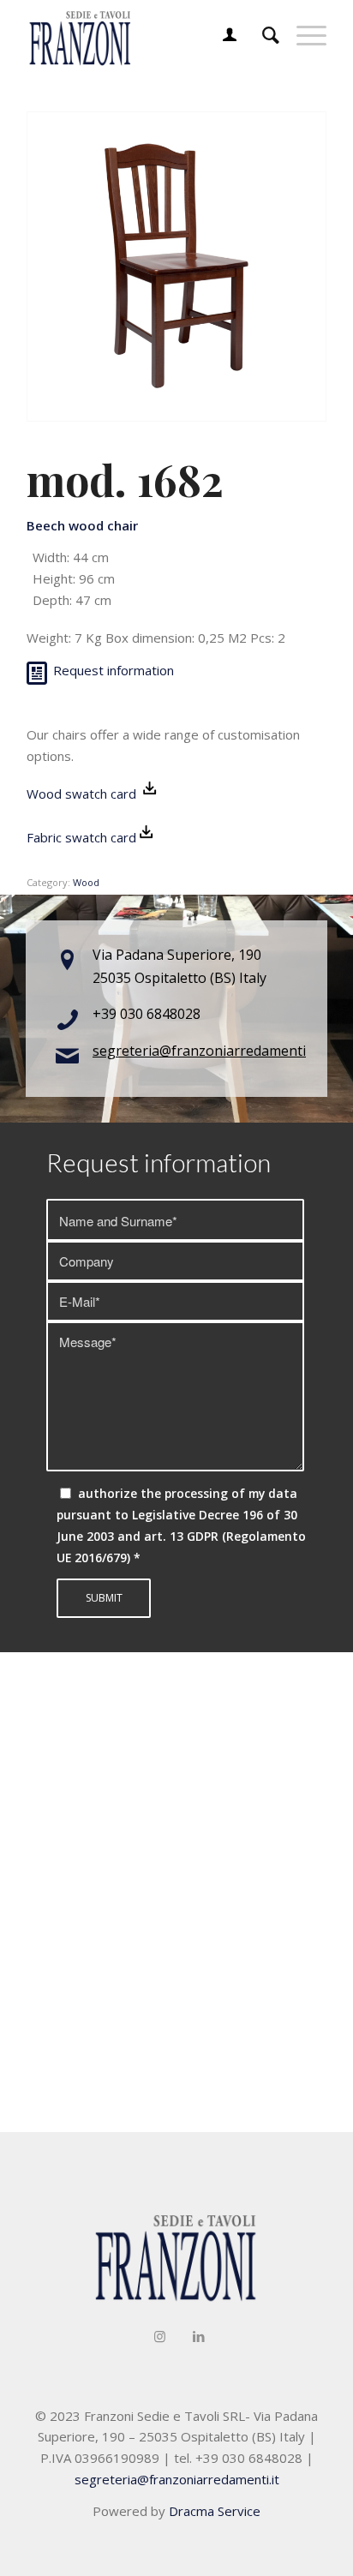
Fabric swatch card (81, 837)
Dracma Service (215, 2511)
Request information (114, 670)
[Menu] (303, 34)
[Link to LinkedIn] (199, 2336)
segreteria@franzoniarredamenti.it (205, 1051)
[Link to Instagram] (160, 2336)
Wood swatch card (83, 794)
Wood (86, 882)
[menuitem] (221, 34)
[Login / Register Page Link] (221, 34)
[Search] (262, 34)
